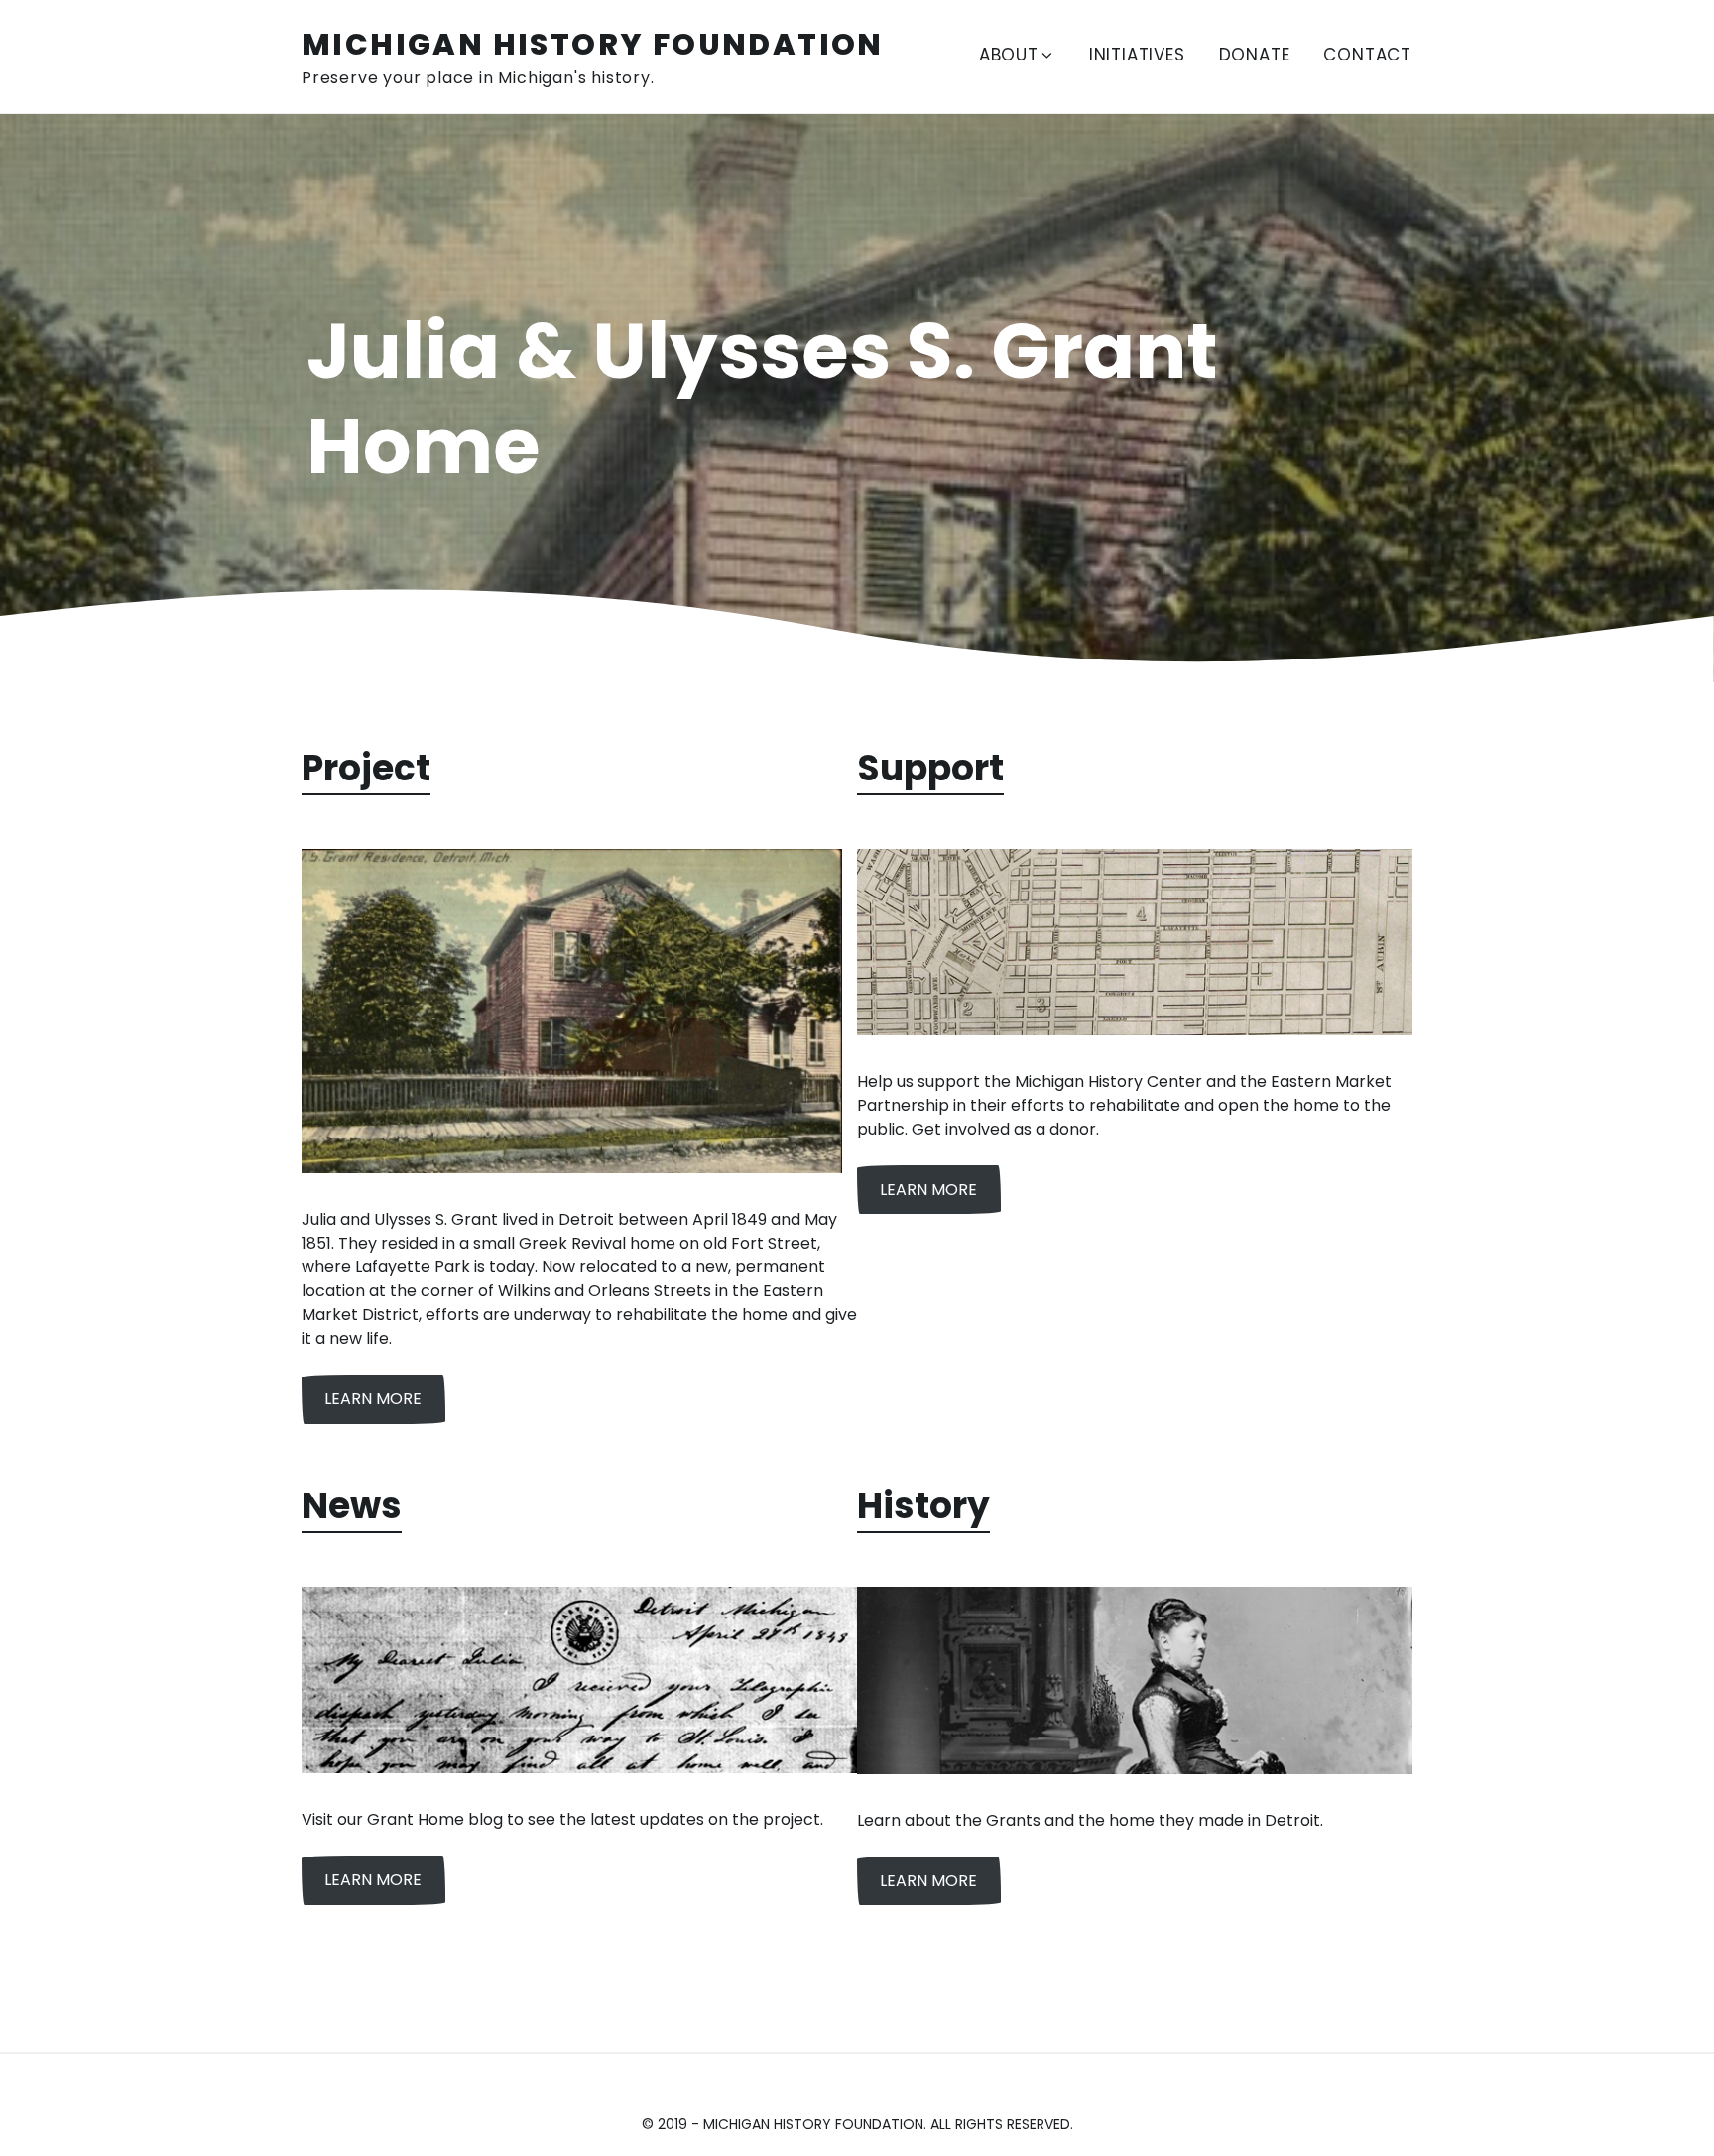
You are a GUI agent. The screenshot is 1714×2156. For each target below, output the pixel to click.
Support (930, 768)
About (1009, 55)
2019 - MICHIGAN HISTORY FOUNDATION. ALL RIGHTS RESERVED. (865, 2124)
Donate (1255, 55)
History (923, 1506)
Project (366, 768)
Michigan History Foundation (593, 44)
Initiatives (1137, 55)
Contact (1367, 55)
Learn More (373, 1399)
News (352, 1506)
